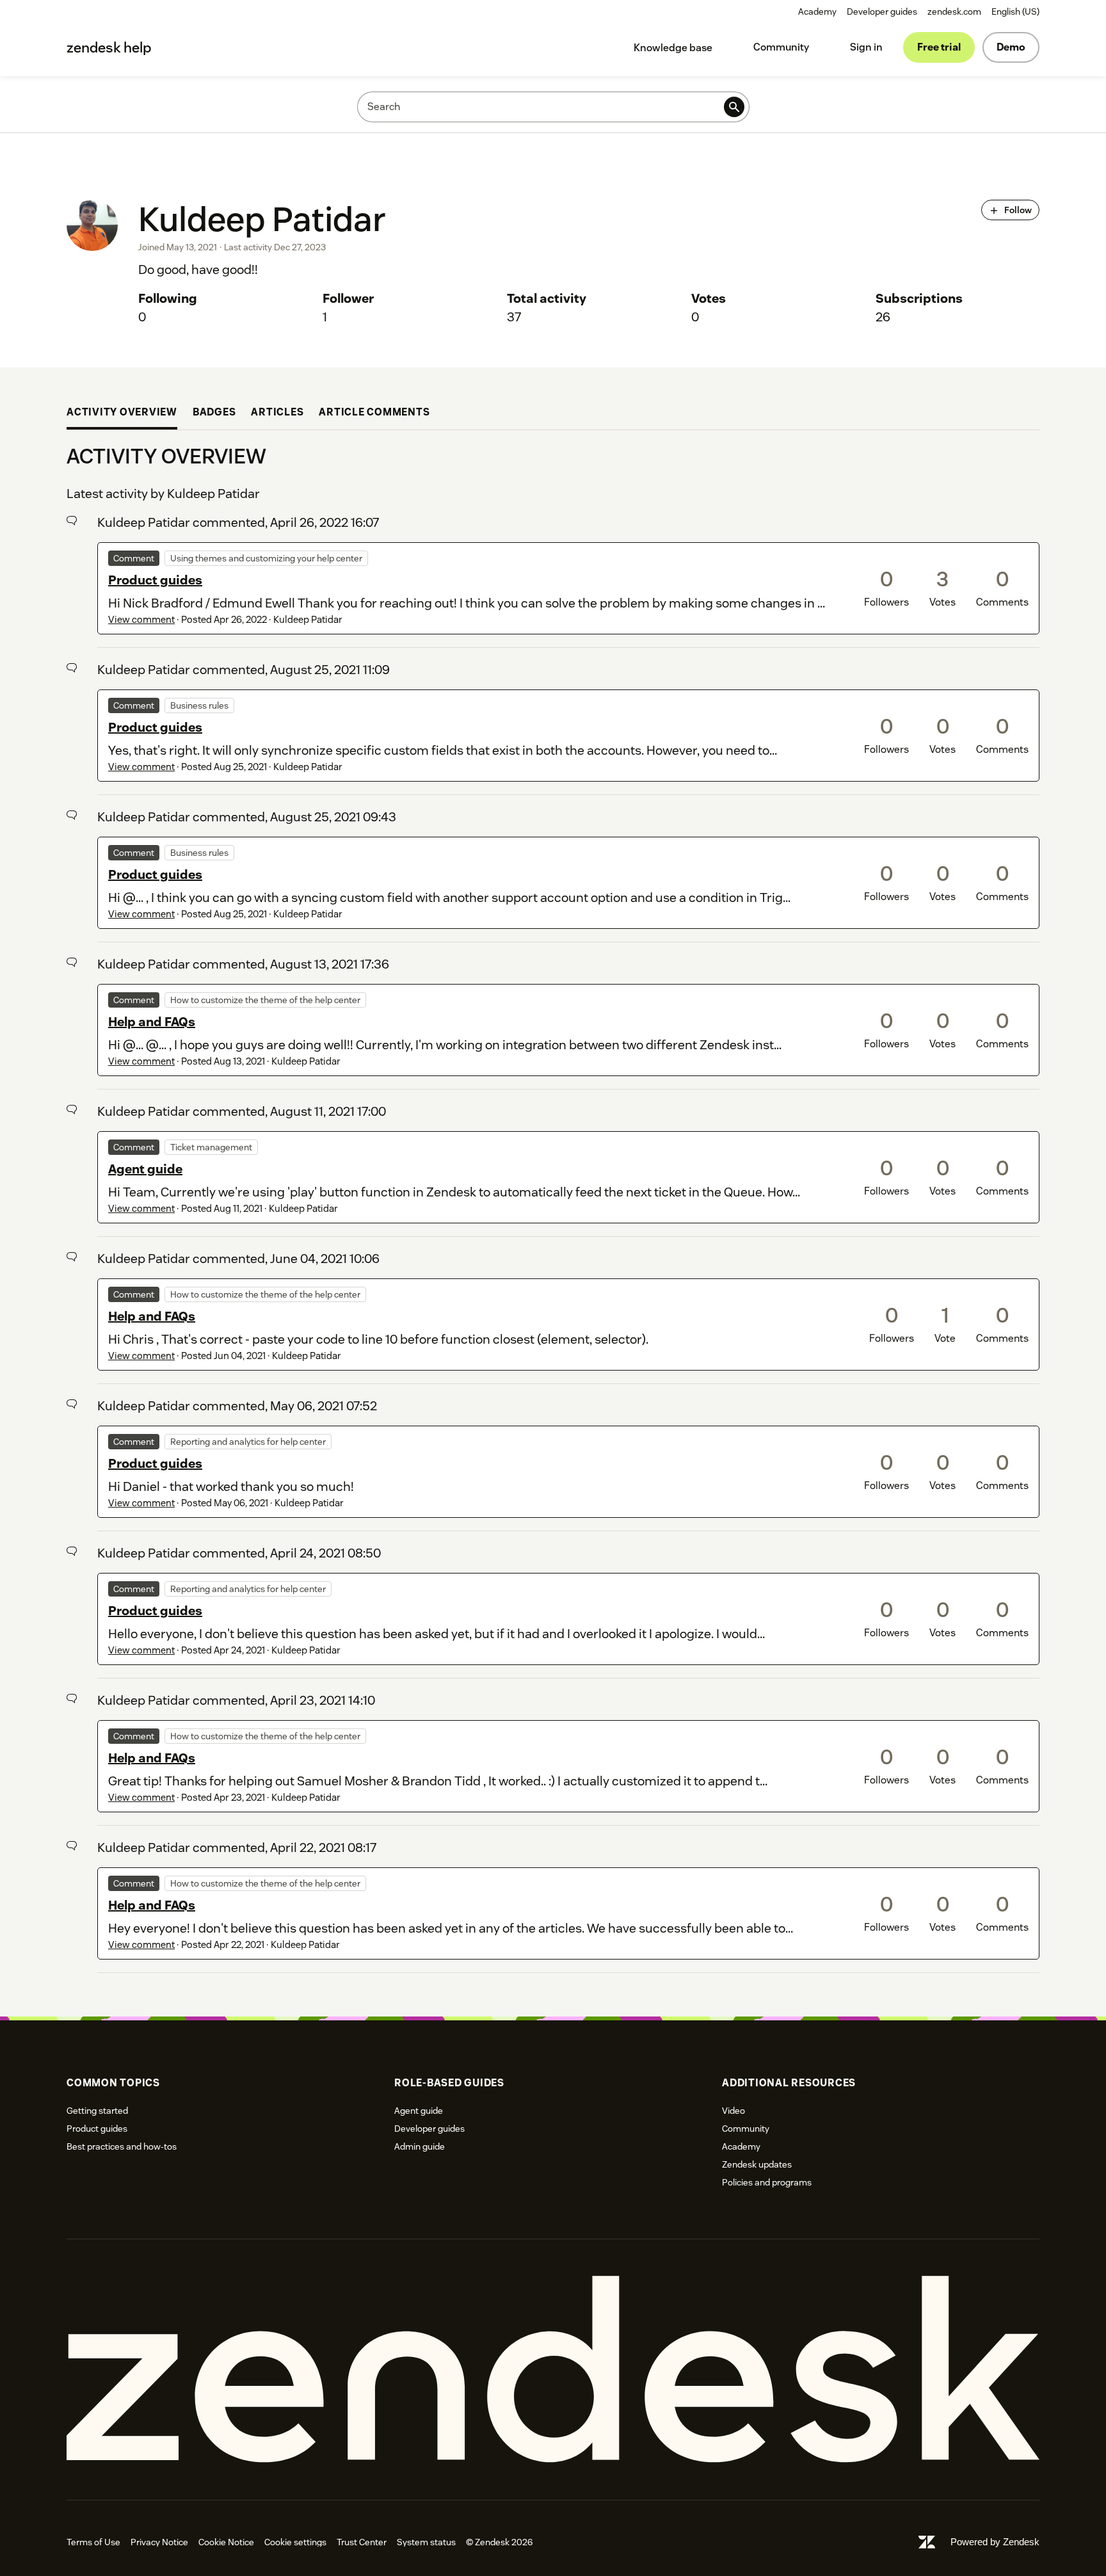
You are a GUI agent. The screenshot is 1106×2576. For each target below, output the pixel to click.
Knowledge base (673, 48)
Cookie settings (295, 2542)
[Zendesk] (553, 2370)
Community (781, 47)
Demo (1011, 47)
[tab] (122, 414)
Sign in (866, 47)
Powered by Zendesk (995, 2542)
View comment (141, 619)
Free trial (939, 47)
